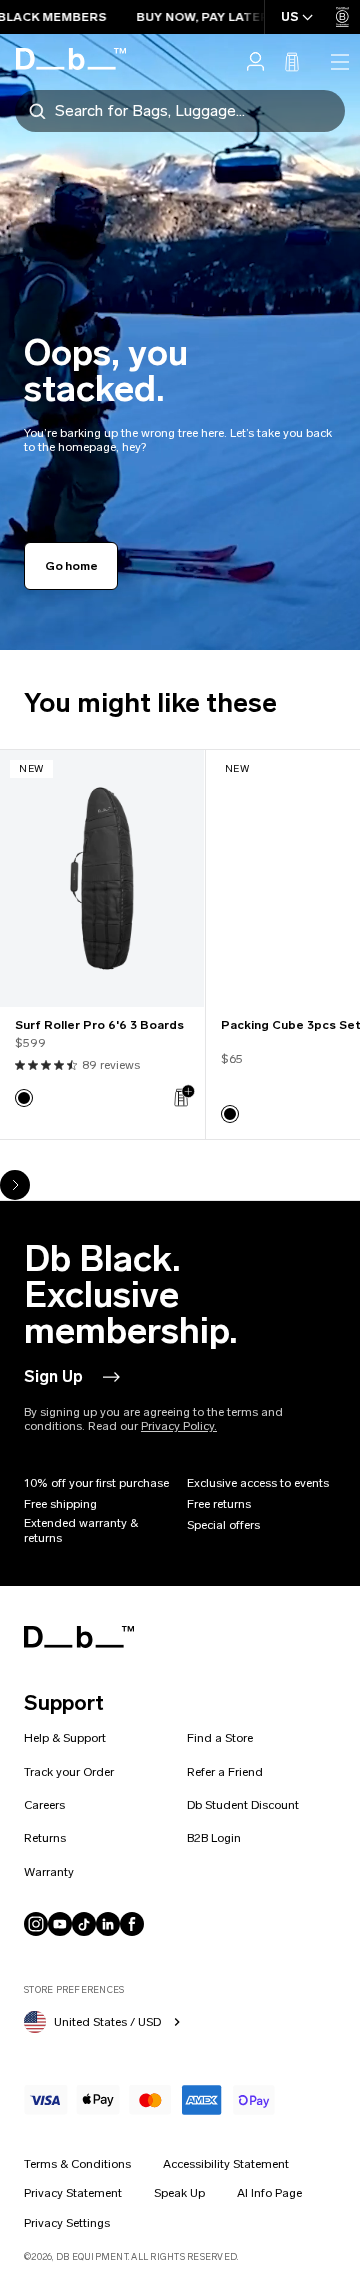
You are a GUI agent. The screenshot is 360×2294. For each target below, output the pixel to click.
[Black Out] (24, 1098)
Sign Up (53, 1376)
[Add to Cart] (183, 1096)
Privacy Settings (67, 2223)
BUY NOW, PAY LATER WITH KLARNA (221, 17)
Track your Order (69, 1772)
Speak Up (179, 2193)
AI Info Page (269, 2193)
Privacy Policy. (179, 1426)
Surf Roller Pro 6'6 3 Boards (99, 1025)
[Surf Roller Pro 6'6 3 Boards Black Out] (102, 878)
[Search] (37, 110)
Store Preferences (74, 1989)
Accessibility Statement (226, 2164)
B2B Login (214, 1838)
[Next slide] (15, 1185)
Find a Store (220, 1738)
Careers (44, 1805)
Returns (45, 1838)
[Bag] (292, 62)
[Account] (255, 62)
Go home (71, 566)
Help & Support (65, 1738)
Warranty (49, 1872)
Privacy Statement (73, 2193)
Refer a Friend (225, 1772)
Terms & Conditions (77, 2164)
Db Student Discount (243, 1805)
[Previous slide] (15, 1155)
